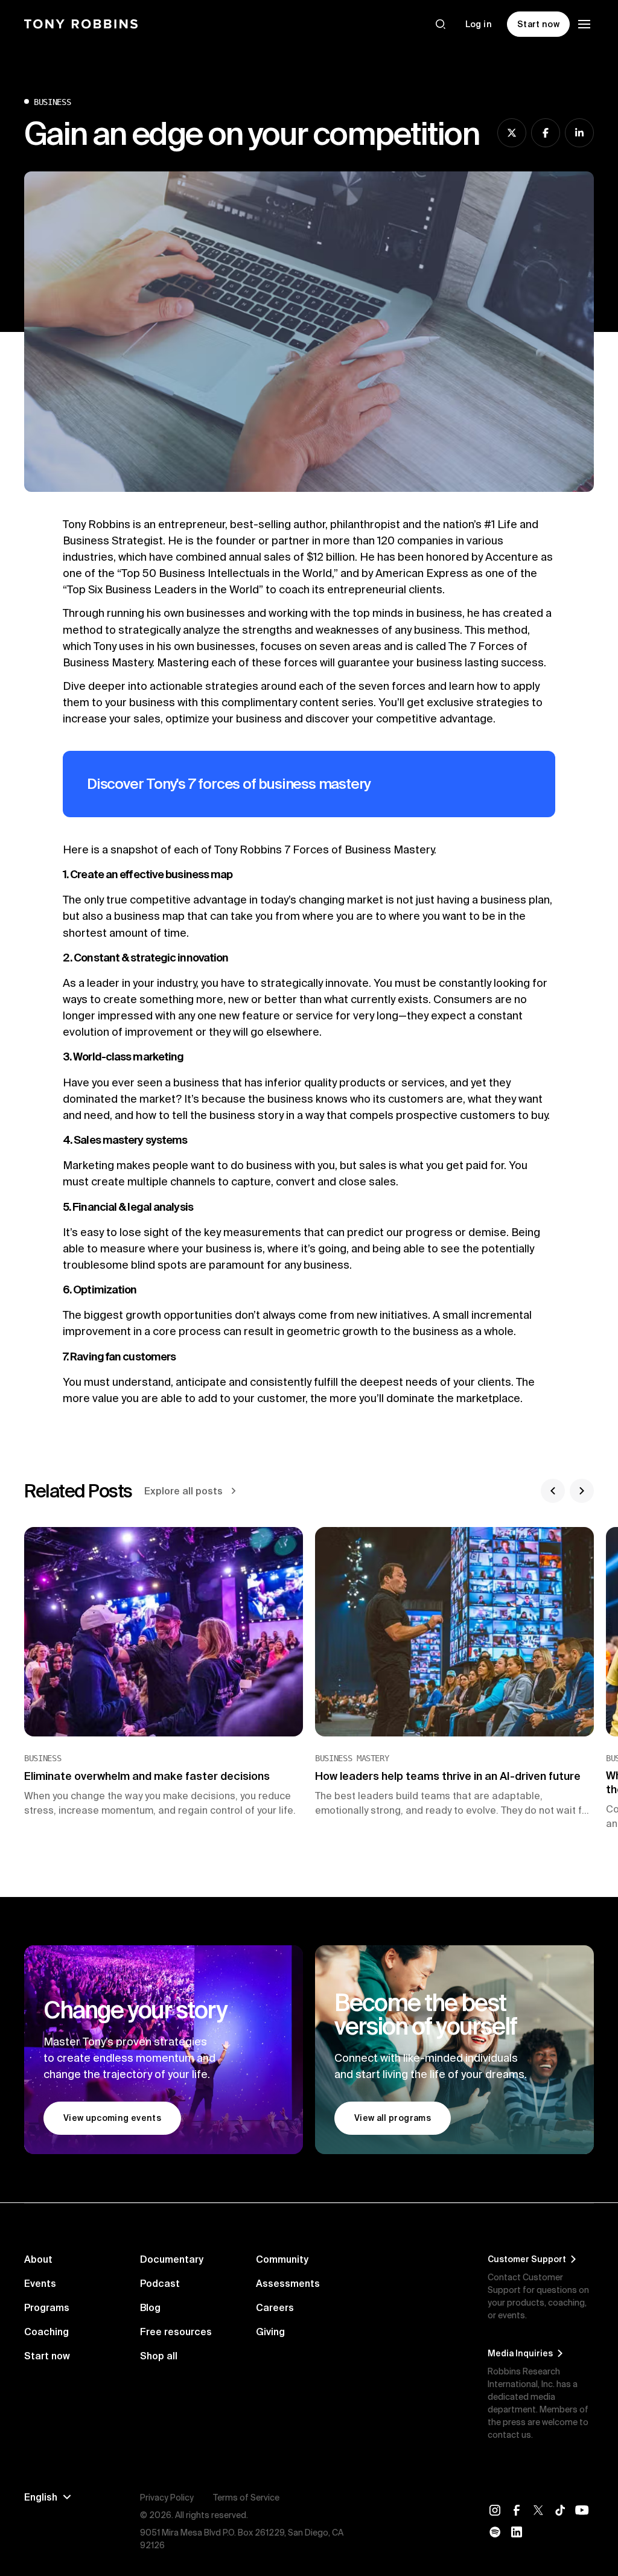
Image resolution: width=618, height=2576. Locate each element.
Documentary (172, 2259)
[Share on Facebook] (546, 133)
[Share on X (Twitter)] (512, 133)
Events (40, 2283)
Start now (47, 2356)
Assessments (288, 2283)
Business (52, 102)
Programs (47, 2307)
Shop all (159, 2356)
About (38, 2259)
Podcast (160, 2283)
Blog (150, 2307)
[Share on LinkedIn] (579, 133)
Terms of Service (246, 2498)
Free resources (176, 2332)
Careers (275, 2307)
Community (282, 2259)
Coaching (46, 2332)
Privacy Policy (167, 2498)
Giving (270, 2332)
